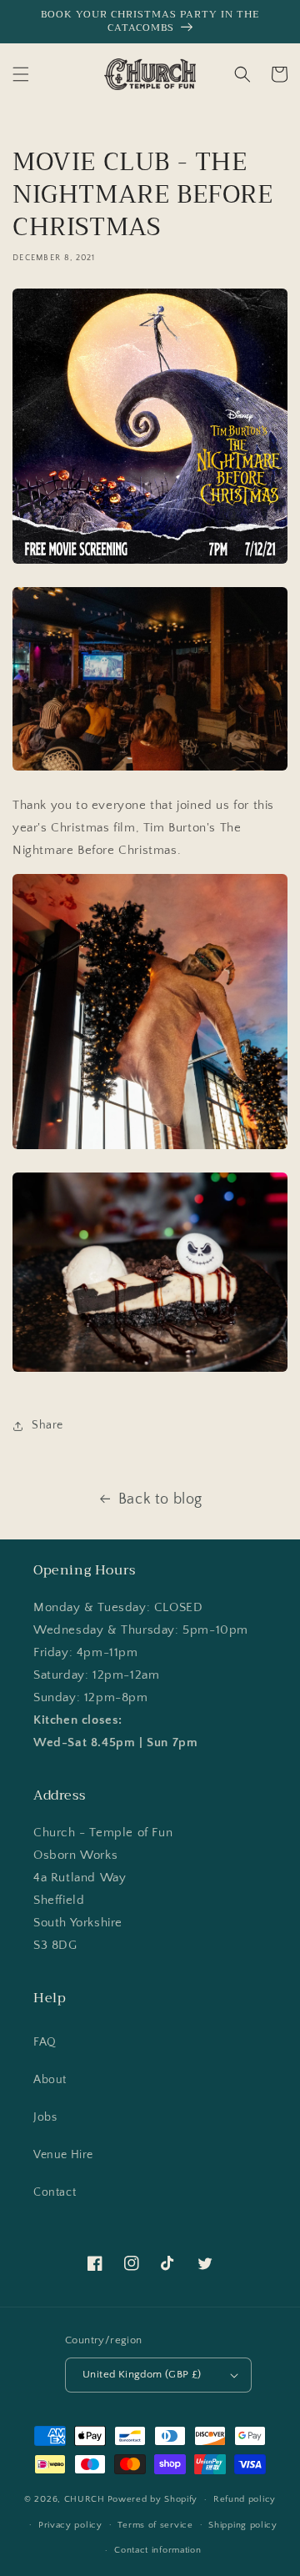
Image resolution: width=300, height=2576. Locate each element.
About (50, 2080)
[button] (21, 74)
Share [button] (47, 1425)
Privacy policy (70, 2525)
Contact (55, 2192)
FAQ (45, 2042)
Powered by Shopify (153, 2499)
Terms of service (155, 2525)
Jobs (45, 2117)
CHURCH (85, 2499)
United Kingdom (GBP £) (142, 2374)
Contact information (157, 2550)
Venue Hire (63, 2155)
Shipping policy (243, 2525)
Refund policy (245, 2499)
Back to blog (160, 1499)
